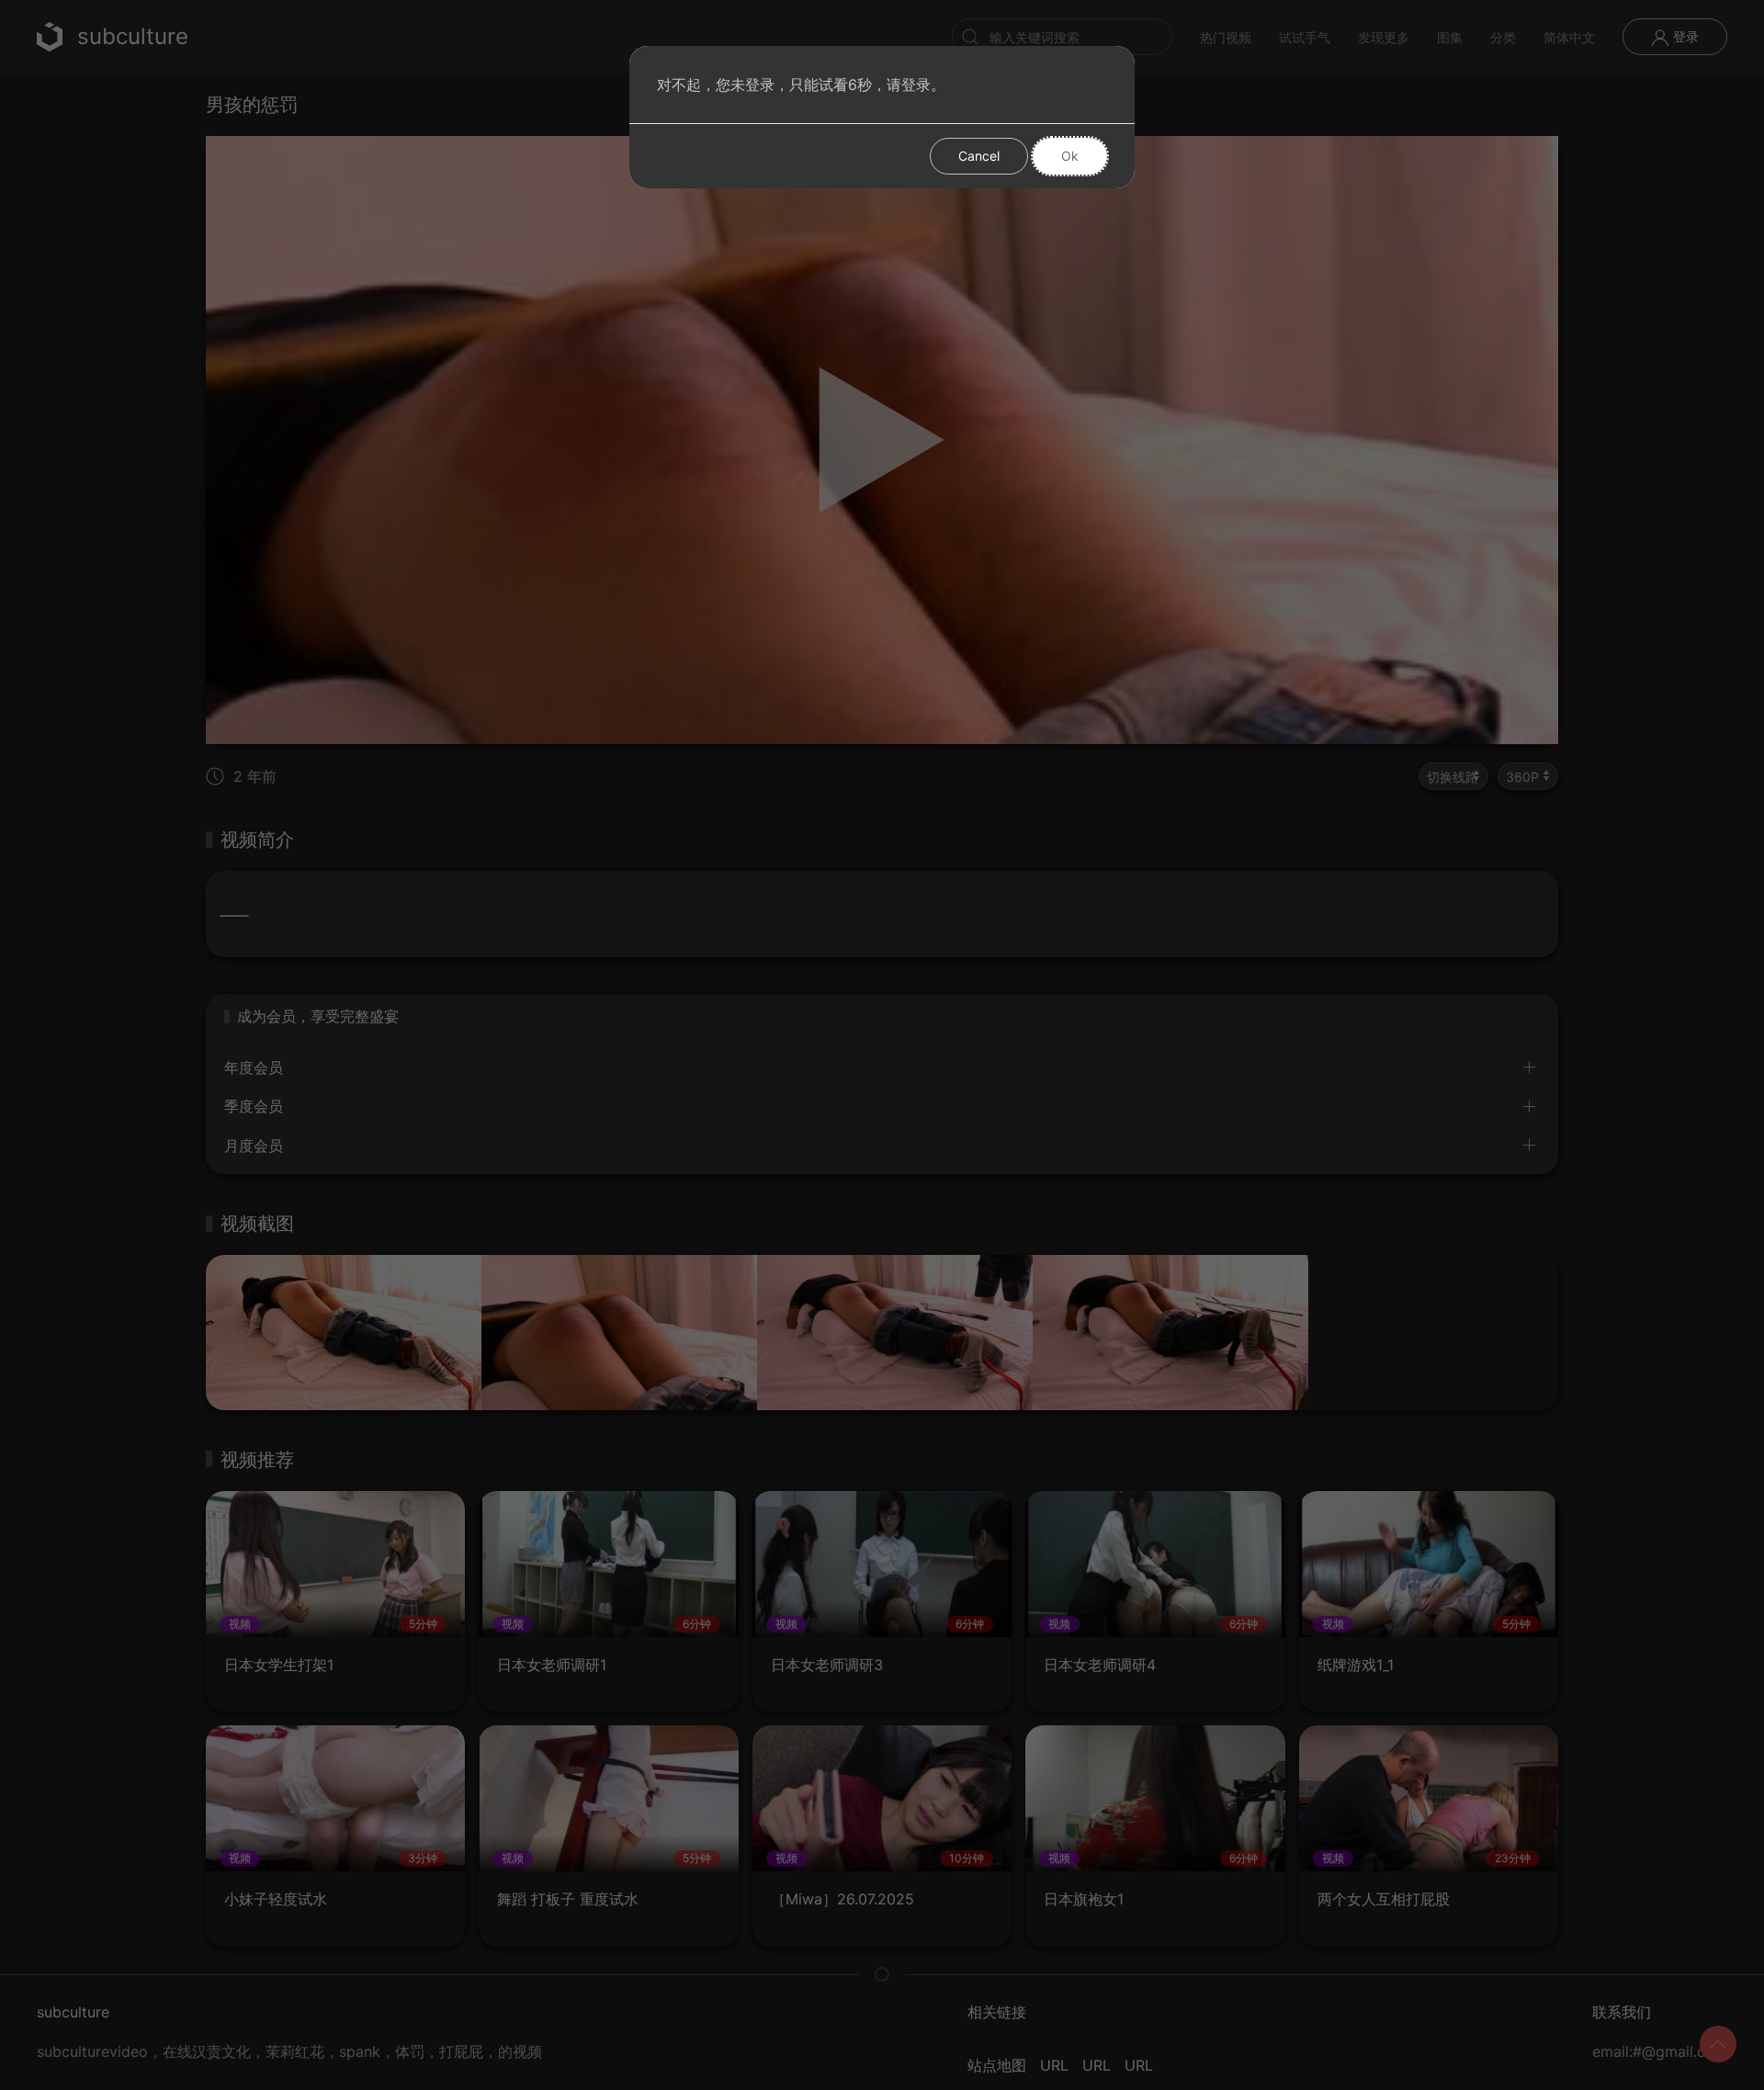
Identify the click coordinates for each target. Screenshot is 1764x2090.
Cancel (979, 156)
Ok (1070, 156)
